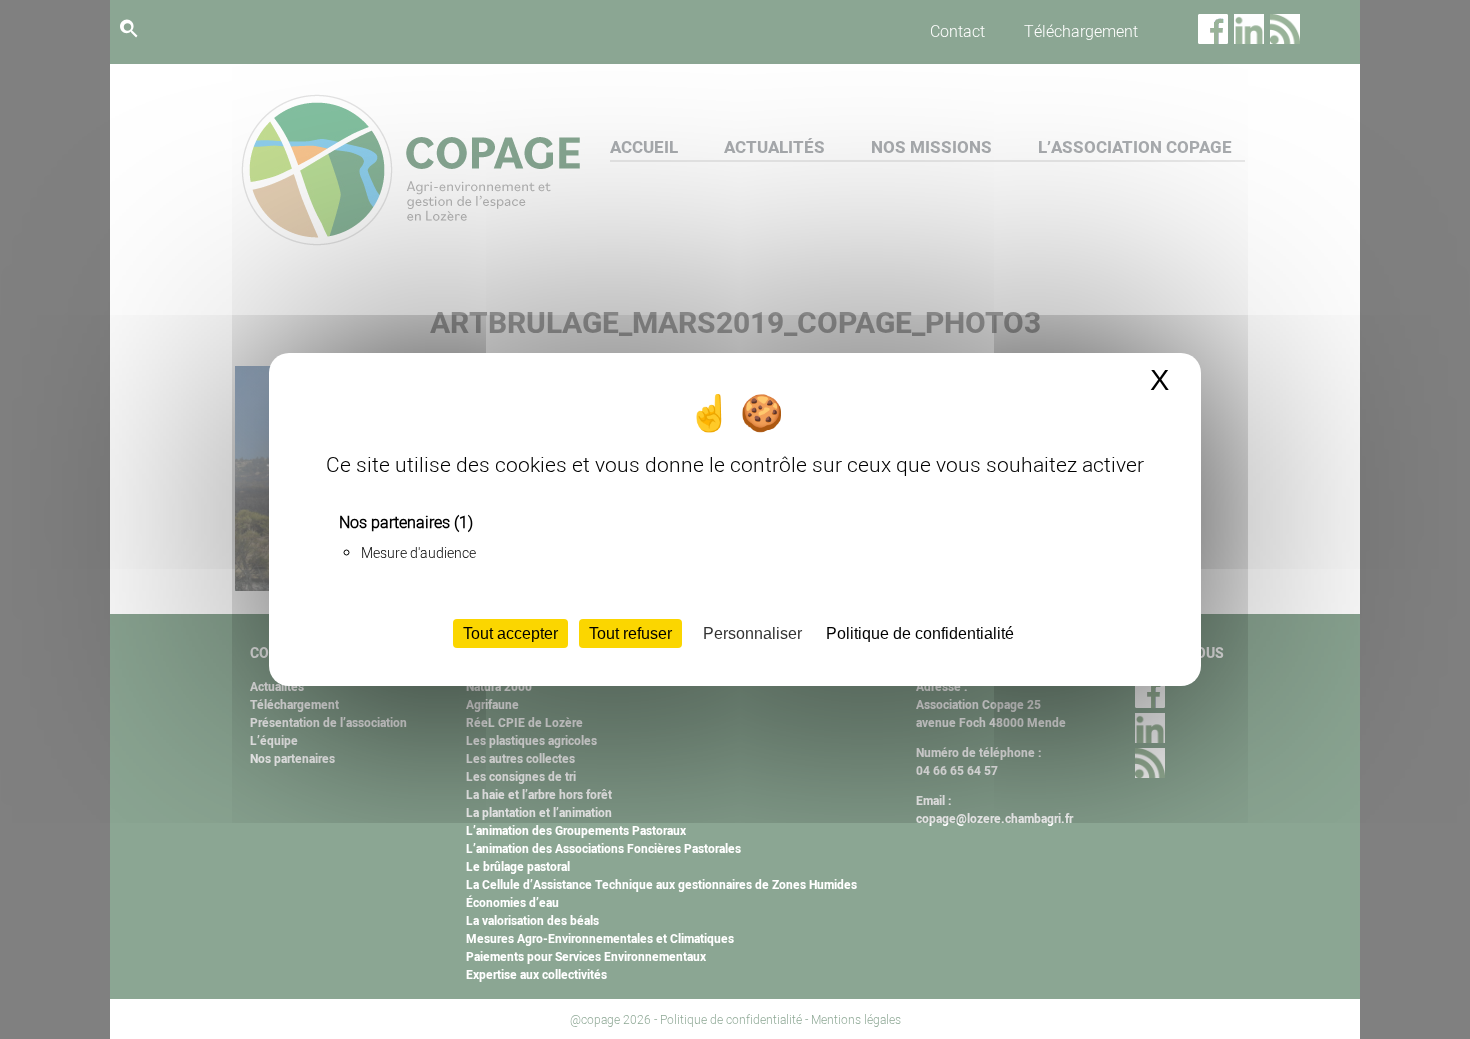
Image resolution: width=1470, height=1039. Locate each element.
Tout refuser (630, 633)
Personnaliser (752, 633)
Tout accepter (510, 633)
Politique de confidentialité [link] (920, 633)
